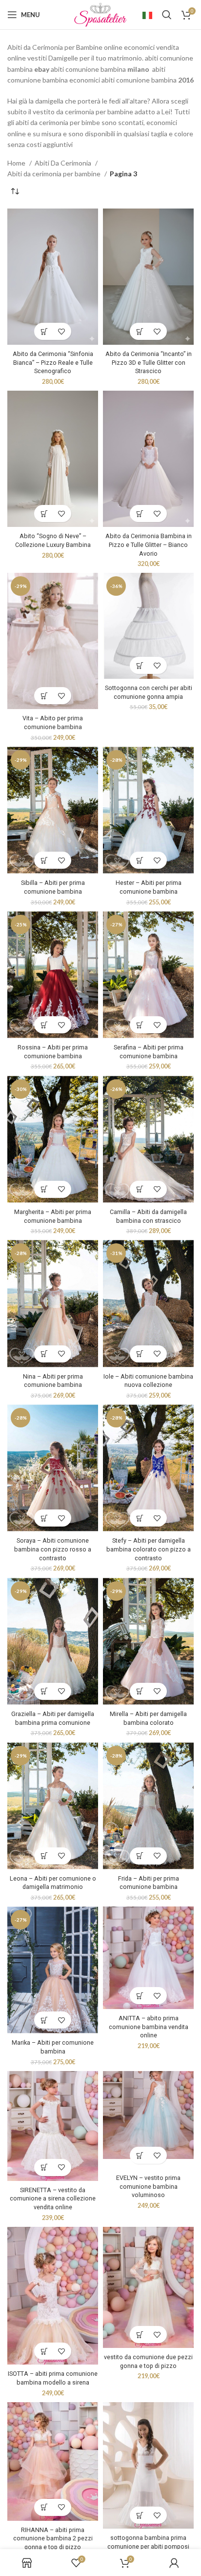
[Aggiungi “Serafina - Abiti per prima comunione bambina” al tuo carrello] (140, 1025)
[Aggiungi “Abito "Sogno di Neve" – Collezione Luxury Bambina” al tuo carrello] (44, 513)
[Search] (167, 15)
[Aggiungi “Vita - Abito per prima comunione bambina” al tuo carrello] (44, 696)
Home (17, 163)
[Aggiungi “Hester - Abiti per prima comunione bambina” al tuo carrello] (140, 860)
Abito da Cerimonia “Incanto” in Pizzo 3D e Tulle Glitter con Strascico (149, 362)
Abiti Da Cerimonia (64, 163)
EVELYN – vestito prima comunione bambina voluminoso (148, 2186)
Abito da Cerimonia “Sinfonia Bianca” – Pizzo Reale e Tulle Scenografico (53, 362)
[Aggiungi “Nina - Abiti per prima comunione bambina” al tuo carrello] (44, 1354)
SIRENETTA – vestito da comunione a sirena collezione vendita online (53, 2199)
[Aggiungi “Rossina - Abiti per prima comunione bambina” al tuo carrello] (44, 1025)
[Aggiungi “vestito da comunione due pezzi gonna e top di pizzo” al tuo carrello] (140, 2335)
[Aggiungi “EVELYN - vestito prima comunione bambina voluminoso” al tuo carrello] (140, 2155)
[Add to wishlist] (61, 331)
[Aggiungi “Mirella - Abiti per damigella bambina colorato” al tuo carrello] (140, 1691)
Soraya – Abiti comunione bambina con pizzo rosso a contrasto (53, 1549)
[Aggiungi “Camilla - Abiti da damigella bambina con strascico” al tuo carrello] (140, 1189)
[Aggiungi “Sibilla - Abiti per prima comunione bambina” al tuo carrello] (44, 860)
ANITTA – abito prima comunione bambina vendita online (149, 2027)
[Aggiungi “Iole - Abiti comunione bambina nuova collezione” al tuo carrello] (140, 1354)
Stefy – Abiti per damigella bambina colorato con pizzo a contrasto (149, 1549)
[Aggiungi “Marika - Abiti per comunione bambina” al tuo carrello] (44, 2020)
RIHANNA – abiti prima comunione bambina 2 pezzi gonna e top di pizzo (53, 2538)
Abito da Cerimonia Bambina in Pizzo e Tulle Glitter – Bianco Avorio (149, 545)
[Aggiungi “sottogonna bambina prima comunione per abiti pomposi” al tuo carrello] (140, 2515)
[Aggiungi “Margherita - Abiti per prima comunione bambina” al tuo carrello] (44, 1189)
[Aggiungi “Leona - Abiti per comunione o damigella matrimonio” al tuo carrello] (44, 1856)
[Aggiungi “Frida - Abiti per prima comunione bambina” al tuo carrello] (140, 1856)
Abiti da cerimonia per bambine (55, 174)
